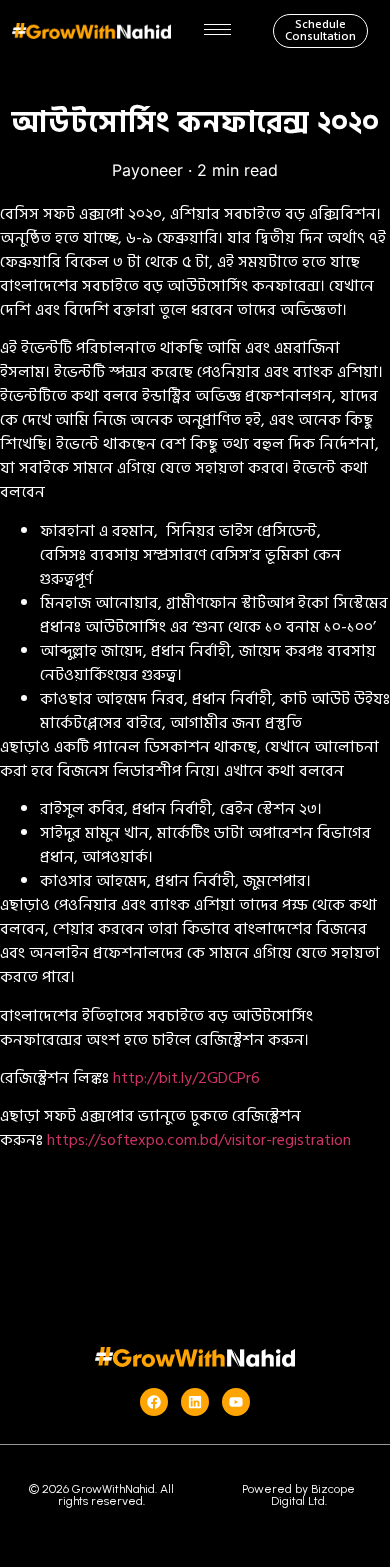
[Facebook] (154, 1402)
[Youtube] (236, 1402)
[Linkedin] (195, 1402)
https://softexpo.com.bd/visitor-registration (199, 1140)
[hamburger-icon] (217, 29)
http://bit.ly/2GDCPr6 (186, 1078)
